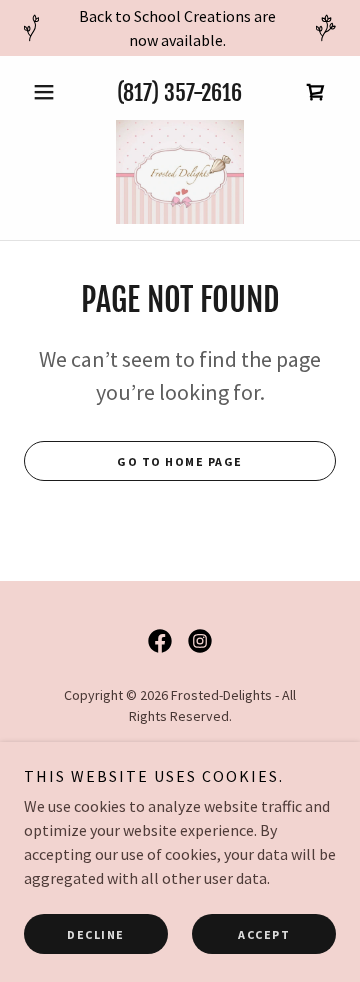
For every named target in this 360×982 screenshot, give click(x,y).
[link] (316, 92)
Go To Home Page (180, 461)
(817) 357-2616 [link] (179, 92)
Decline (96, 934)
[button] (47, 92)
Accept (264, 934)
